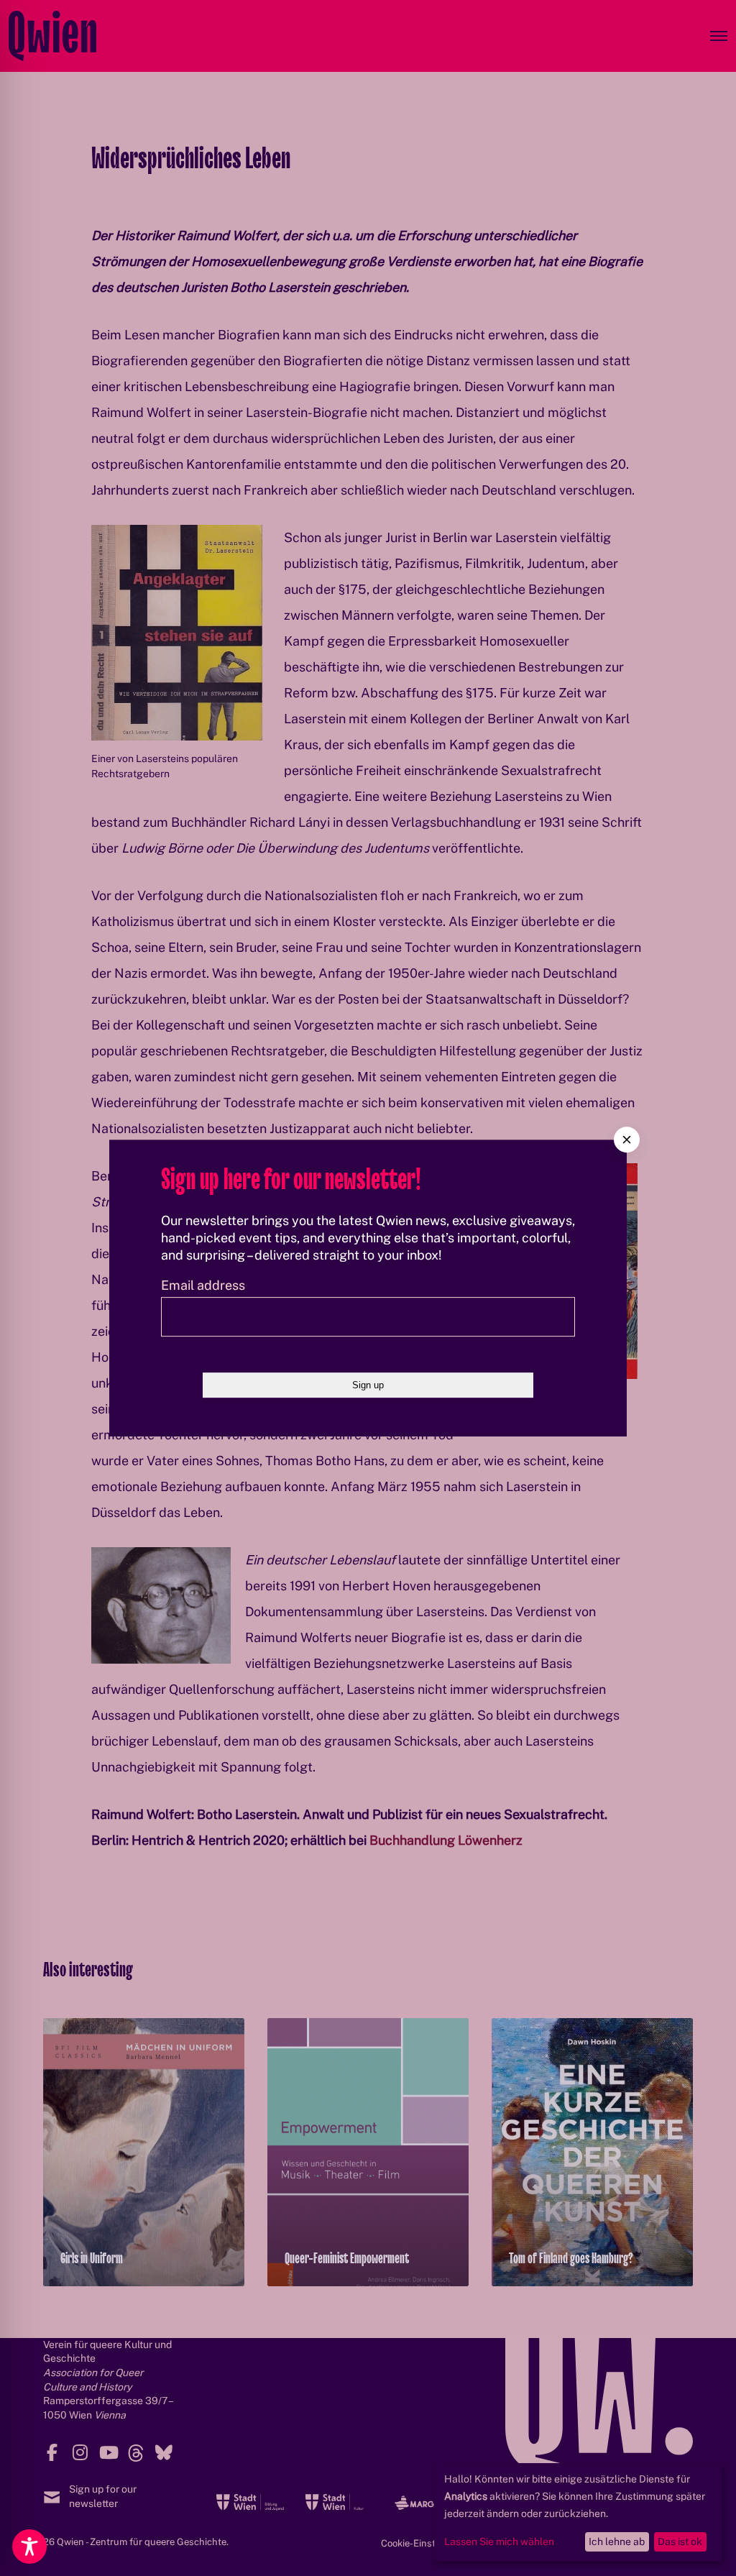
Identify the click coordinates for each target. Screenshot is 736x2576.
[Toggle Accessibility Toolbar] (29, 2547)
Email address (203, 1285)
